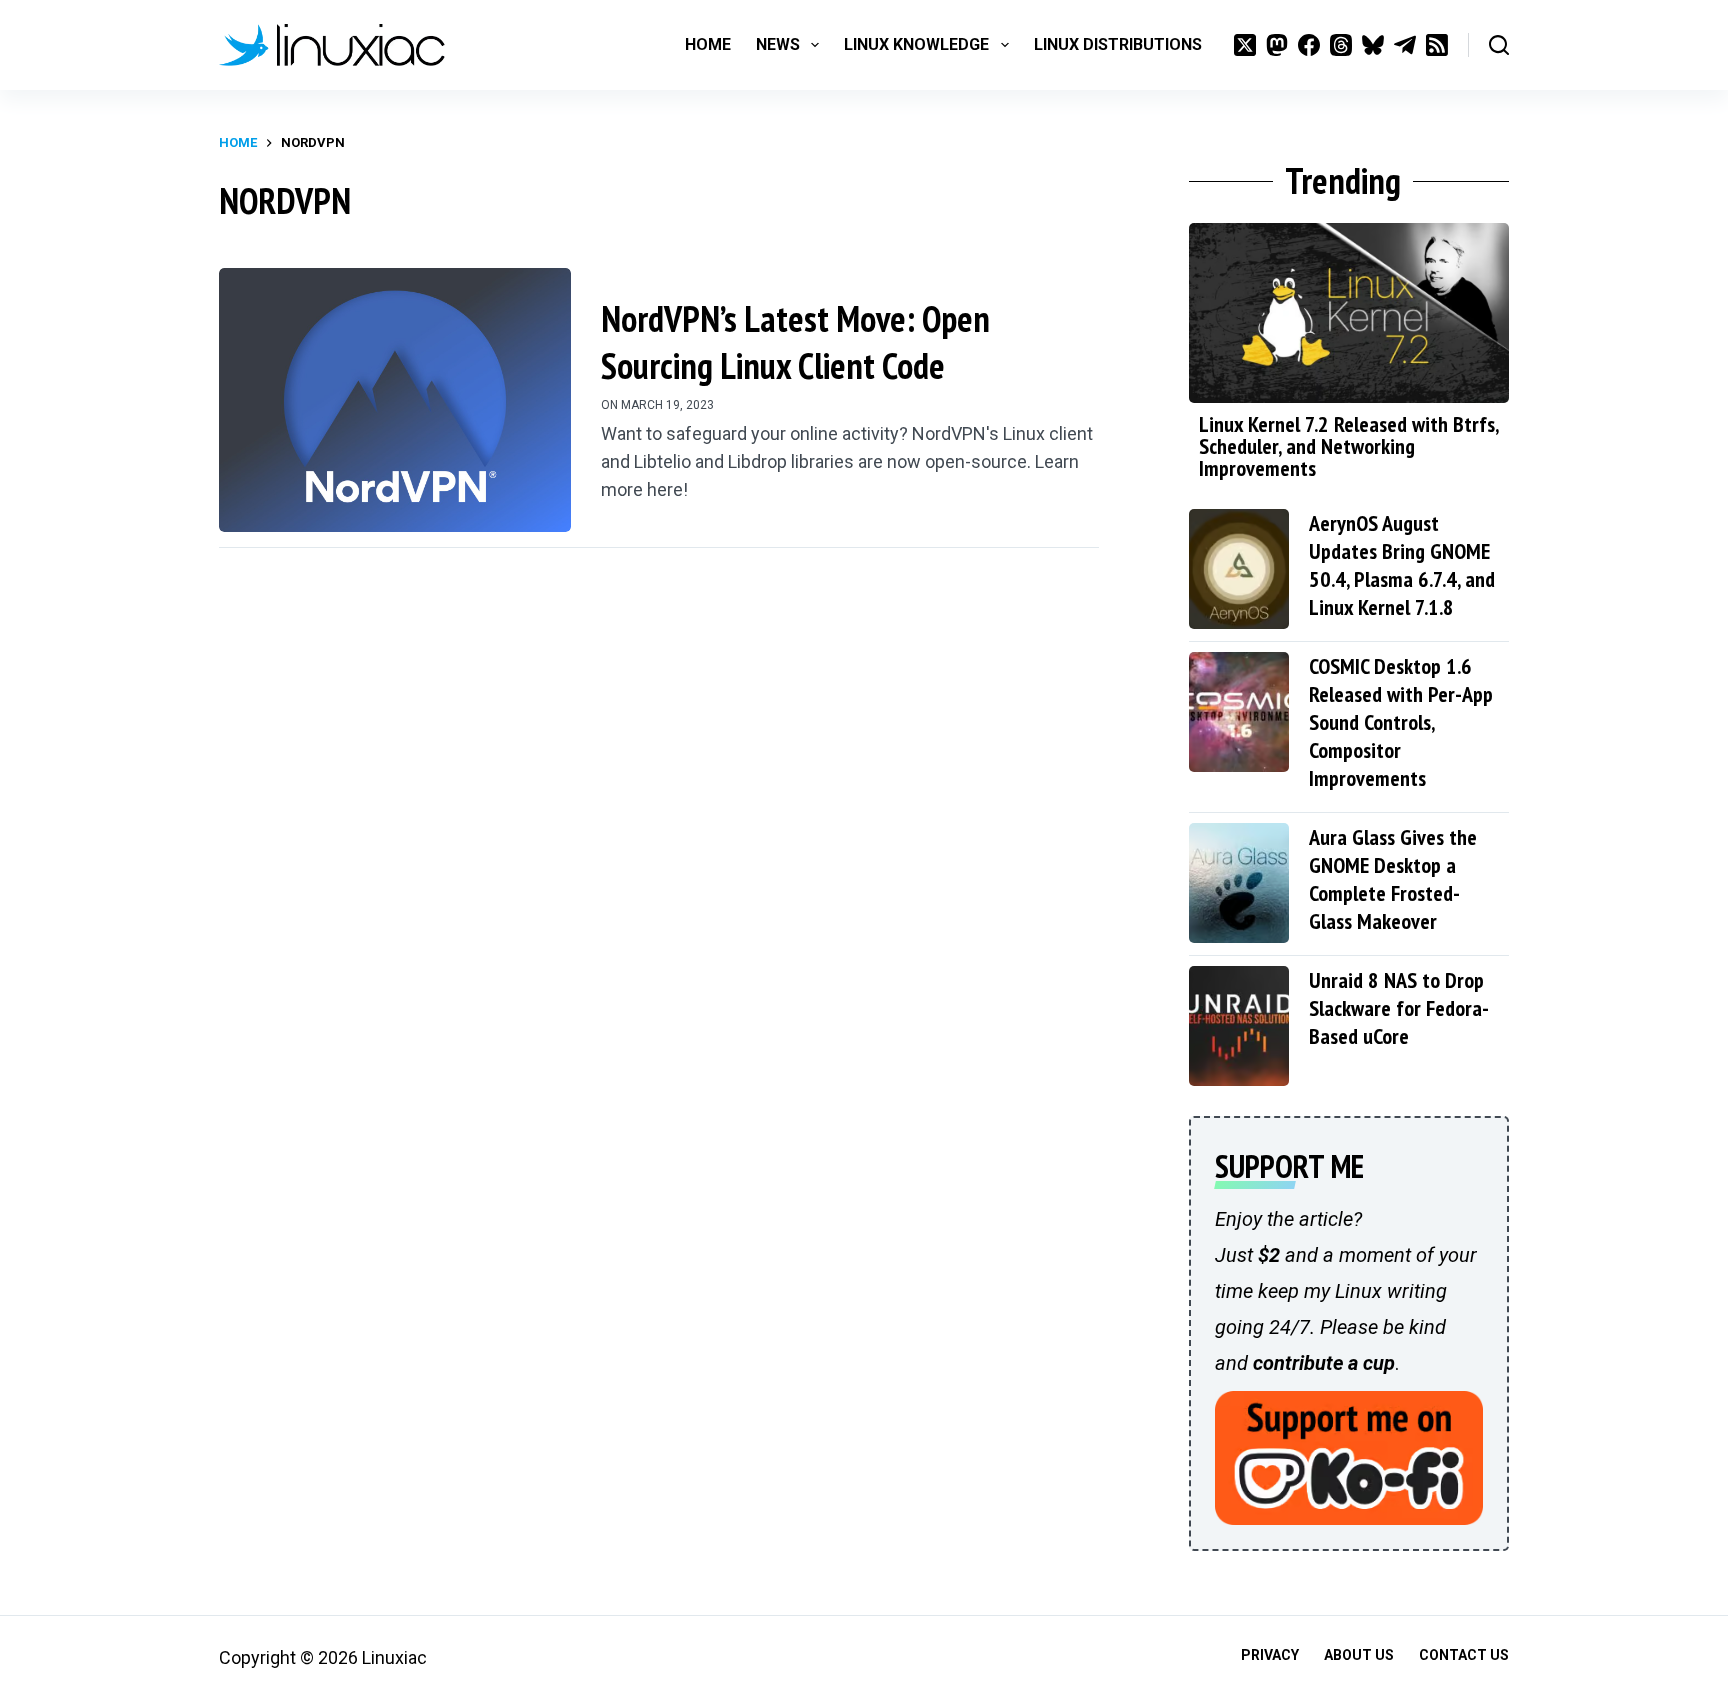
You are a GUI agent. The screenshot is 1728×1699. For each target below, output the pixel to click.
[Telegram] (1405, 45)
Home (708, 44)
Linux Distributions (1118, 44)
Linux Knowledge (916, 44)
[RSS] (1437, 45)
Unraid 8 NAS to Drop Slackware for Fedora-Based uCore (1399, 1008)
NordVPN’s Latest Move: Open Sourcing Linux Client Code (795, 342)
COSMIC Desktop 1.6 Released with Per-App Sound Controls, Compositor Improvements (1401, 722)
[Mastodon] (1277, 45)
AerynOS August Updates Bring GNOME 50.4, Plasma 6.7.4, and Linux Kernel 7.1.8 (1402, 565)
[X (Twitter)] (1245, 45)
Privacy (1270, 1655)
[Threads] (1341, 45)
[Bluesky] (1373, 45)
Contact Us (1464, 1655)
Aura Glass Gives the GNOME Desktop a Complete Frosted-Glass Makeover (1393, 879)
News (778, 44)
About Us (1359, 1655)
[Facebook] (1309, 45)
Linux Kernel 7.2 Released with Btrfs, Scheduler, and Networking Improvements (1348, 446)
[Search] (1499, 45)
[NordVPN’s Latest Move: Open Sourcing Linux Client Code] (395, 400)
